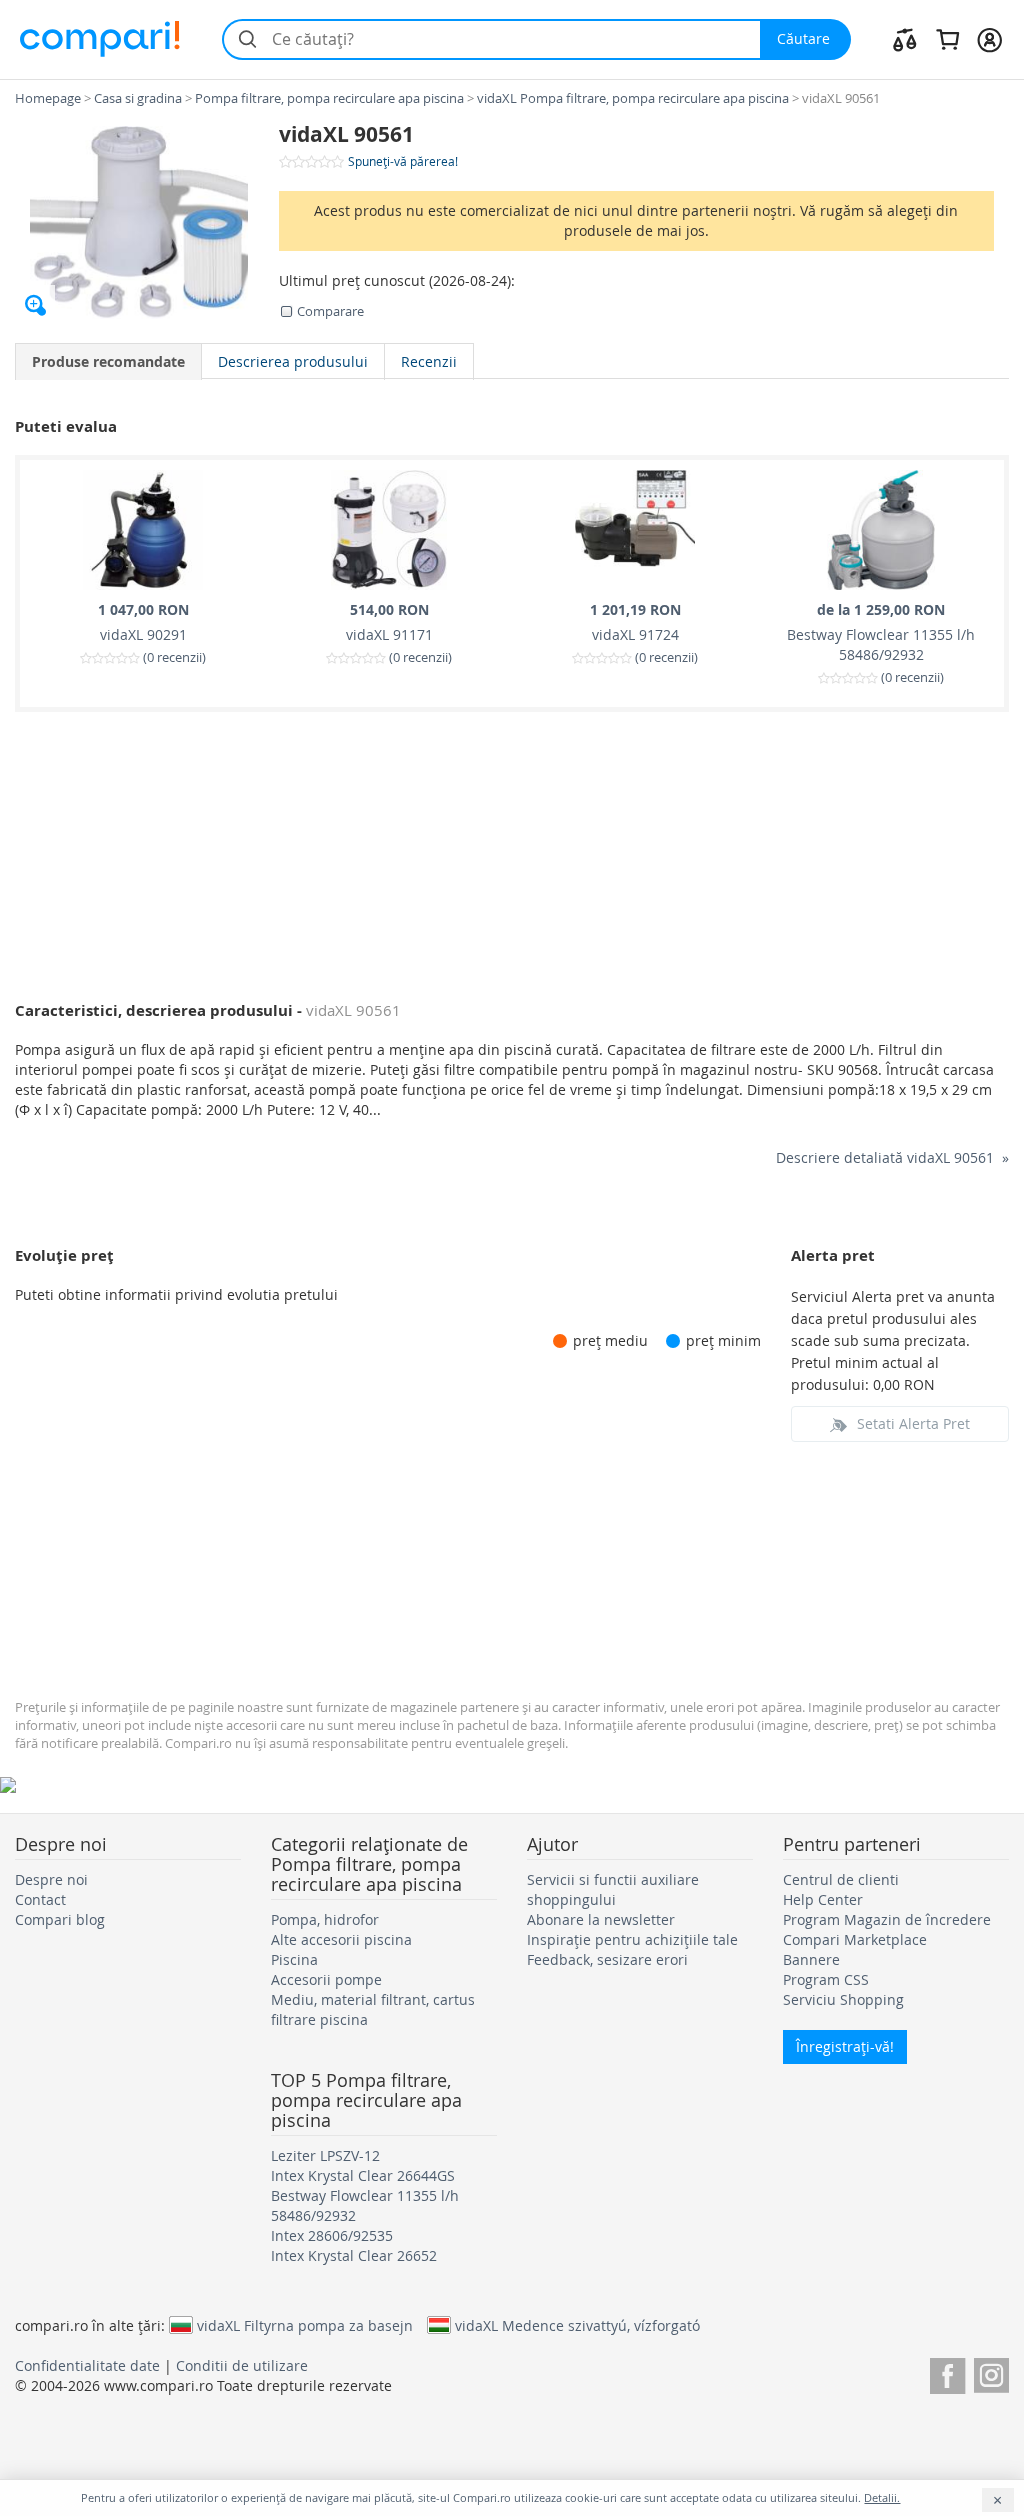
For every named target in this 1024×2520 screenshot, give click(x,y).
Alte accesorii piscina (341, 1939)
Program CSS (826, 1979)
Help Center (823, 1899)
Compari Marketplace (855, 1939)
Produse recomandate (108, 361)
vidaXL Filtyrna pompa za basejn (305, 2325)
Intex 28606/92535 (332, 2235)
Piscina (294, 1959)
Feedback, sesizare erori (607, 1959)
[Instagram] (991, 2372)
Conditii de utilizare (242, 2365)
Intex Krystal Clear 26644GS (363, 2175)
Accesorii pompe (326, 1979)
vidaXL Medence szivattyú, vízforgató (577, 2325)
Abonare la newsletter (601, 1919)
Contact (40, 1899)
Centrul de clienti (841, 1879)
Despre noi (51, 1879)
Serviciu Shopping (843, 1999)
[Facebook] (947, 2372)
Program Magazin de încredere (887, 1919)
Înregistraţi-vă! (845, 2046)
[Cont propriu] (989, 39)
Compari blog (60, 1919)
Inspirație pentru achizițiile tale (632, 1939)
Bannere (811, 1959)
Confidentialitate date (87, 2365)
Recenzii (429, 361)
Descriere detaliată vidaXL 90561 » (892, 1157)
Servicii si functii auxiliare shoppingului (613, 1889)
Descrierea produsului (293, 361)
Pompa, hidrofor (325, 1919)
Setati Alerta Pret (913, 1423)
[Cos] (947, 39)
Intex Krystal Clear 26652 (354, 2255)
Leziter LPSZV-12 (325, 2155)
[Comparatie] (905, 39)
